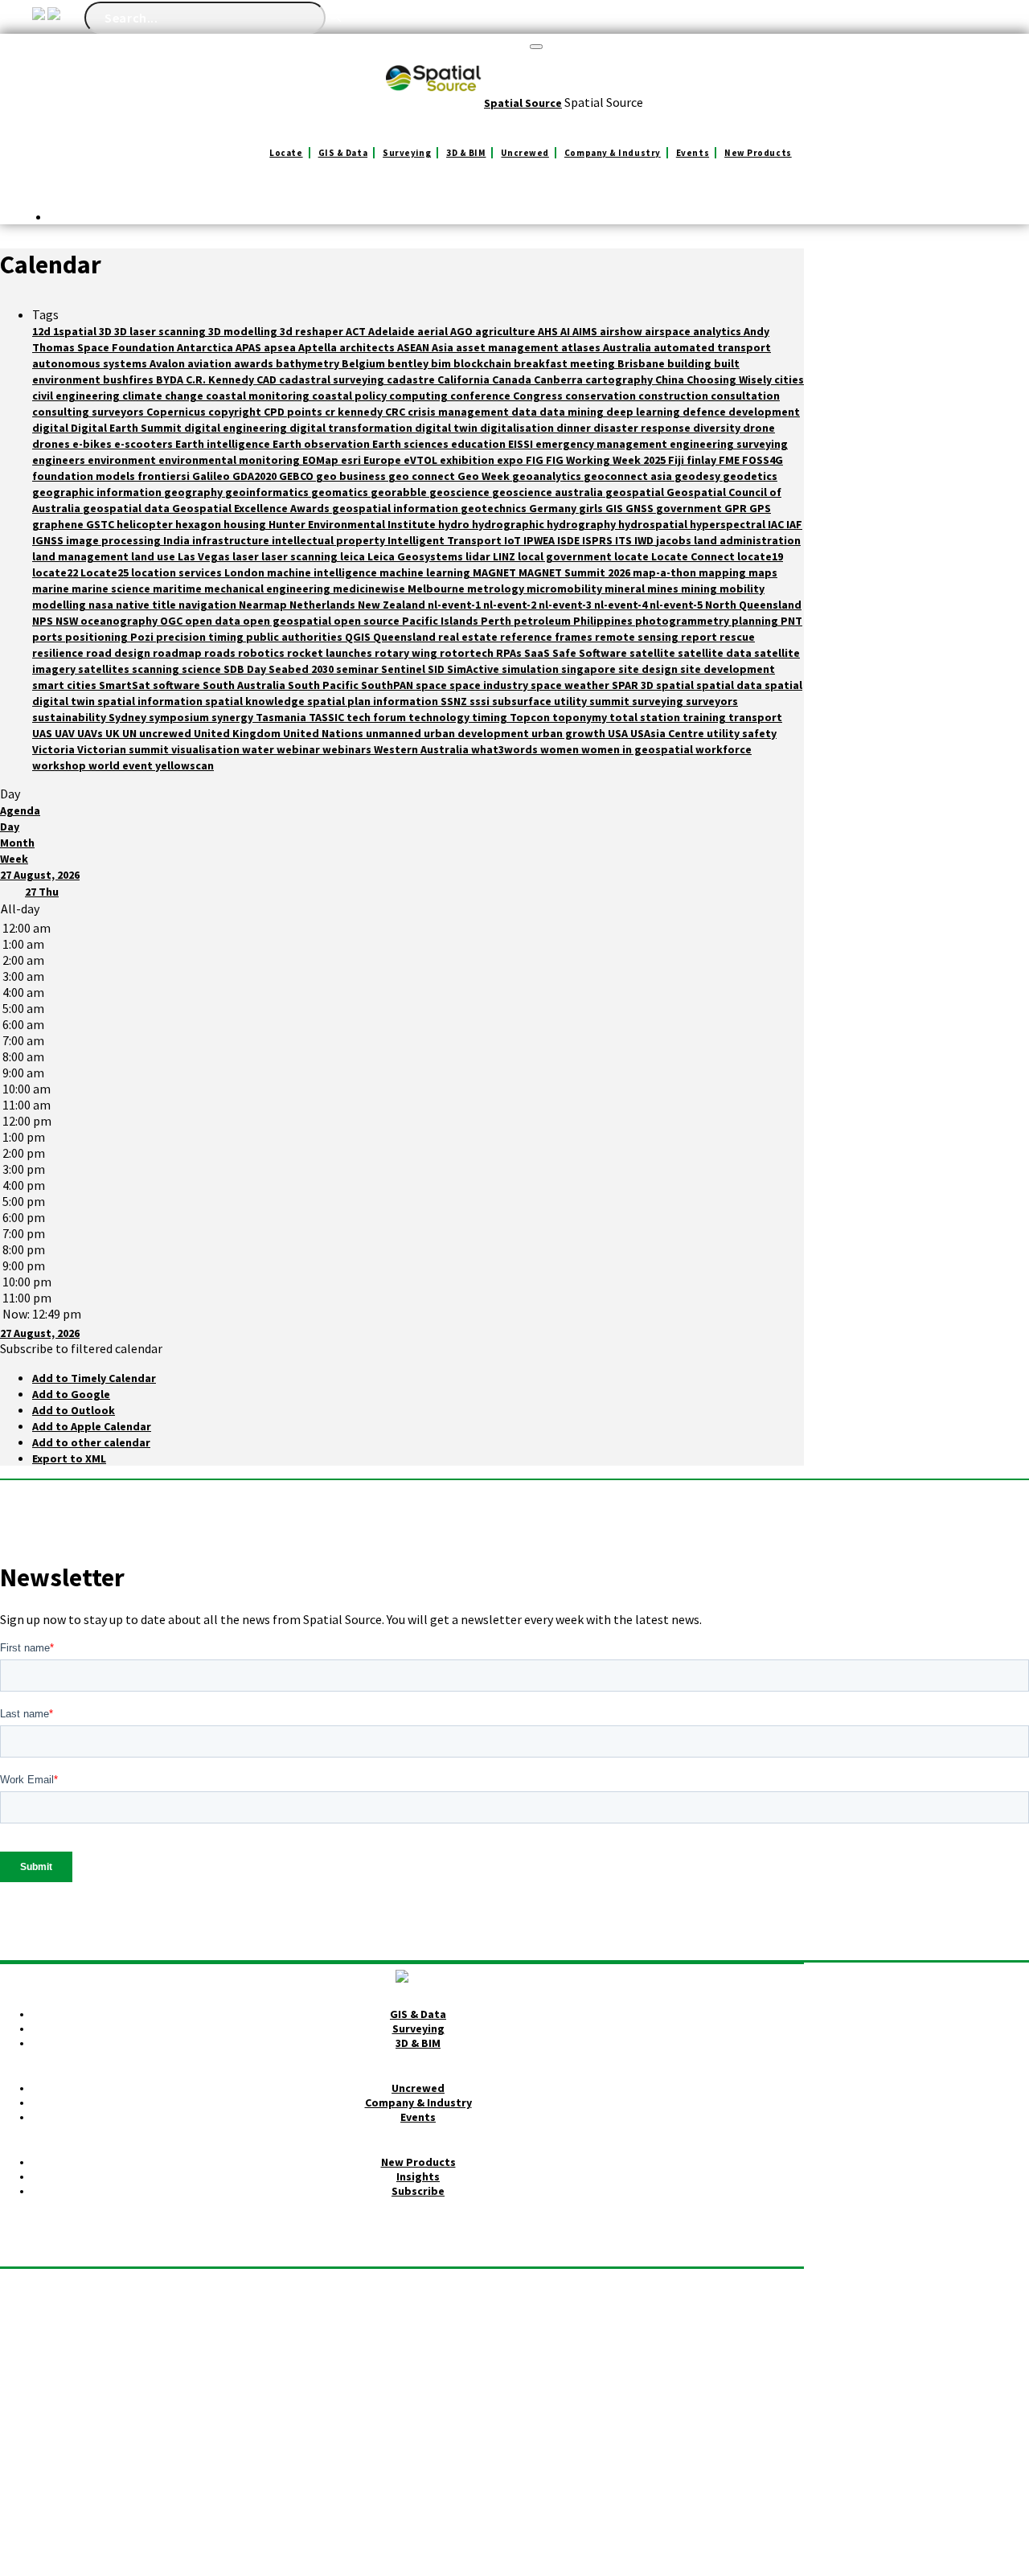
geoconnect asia (629, 476)
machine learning (426, 572)
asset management (508, 347)
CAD (268, 379)
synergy (234, 717)
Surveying (407, 153)
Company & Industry (613, 153)
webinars (348, 749)
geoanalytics (548, 476)
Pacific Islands (441, 621)
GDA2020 (256, 476)
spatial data (730, 685)
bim (442, 363)
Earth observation (322, 444)
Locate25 (106, 572)
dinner (575, 428)
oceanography (120, 621)
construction (674, 396)
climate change (164, 396)
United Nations (324, 733)
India (178, 540)
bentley (409, 363)
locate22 (56, 572)
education (480, 444)
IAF (794, 524)
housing (246, 524)
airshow (622, 331)
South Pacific (324, 685)
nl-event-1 (455, 605)
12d (43, 331)
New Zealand (393, 605)
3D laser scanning (161, 331)
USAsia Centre (668, 733)
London (246, 572)
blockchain (484, 363)
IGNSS (49, 540)
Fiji (677, 460)
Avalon (168, 363)
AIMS (586, 331)
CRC (396, 412)
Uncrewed (525, 153)
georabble (400, 492)
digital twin (447, 428)
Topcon (531, 717)
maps (763, 572)
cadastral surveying (333, 379)
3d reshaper (313, 331)
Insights (418, 2176)
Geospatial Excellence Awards (252, 508)
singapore (590, 669)
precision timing (201, 637)
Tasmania (282, 717)
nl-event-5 (677, 605)
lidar (479, 556)
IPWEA (540, 540)
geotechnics (495, 508)
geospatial (636, 492)
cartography (620, 379)
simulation (531, 669)
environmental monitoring (230, 460)
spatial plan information (374, 701)
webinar (299, 749)
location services (178, 572)
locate (633, 556)
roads (221, 653)
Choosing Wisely (730, 379)
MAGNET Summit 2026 (576, 572)
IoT (514, 540)
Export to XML (69, 1458)
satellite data (716, 653)
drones (52, 444)
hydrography (582, 524)
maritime (178, 589)
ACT (357, 331)
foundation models (85, 476)
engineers (60, 460)
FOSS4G (763, 460)
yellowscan (184, 765)
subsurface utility (541, 701)
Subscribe (418, 2191)
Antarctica (206, 347)
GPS (760, 508)
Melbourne (437, 589)
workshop (60, 765)
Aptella (319, 347)
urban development (478, 733)
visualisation (207, 749)
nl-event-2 (511, 605)
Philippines (604, 621)
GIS (615, 508)
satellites (105, 669)
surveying (659, 701)
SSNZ (455, 701)
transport (755, 717)
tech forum (377, 717)
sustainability (70, 717)
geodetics (750, 476)
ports (49, 637)
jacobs (675, 540)
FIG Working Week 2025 (607, 460)
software (178, 685)
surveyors (712, 701)
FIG (536, 460)
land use (154, 556)
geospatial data (127, 508)
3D (107, 331)
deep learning (644, 412)
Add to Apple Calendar (92, 1426)
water (259, 749)
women (561, 749)
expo (511, 460)
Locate (286, 153)
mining (700, 589)
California (465, 379)
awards (255, 363)
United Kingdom (238, 733)
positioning (98, 637)
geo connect (423, 476)
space (433, 685)
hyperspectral (729, 524)
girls (592, 508)
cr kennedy (355, 412)
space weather (571, 685)
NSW (68, 621)
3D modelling (244, 331)
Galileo (212, 476)
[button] (81, 1348)
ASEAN (414, 347)
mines (664, 589)
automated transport (712, 347)
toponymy (581, 717)
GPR (737, 508)
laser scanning (301, 556)
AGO (463, 331)
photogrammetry (683, 621)
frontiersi (165, 476)
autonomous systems (91, 363)
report (700, 637)
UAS (43, 733)
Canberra (560, 379)
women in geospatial (638, 749)
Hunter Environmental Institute (353, 524)
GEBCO (297, 476)
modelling (60, 605)
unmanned (395, 733)
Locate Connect (694, 556)
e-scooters (145, 444)
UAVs (91, 733)
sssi (481, 701)
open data (214, 621)
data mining (573, 412)
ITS (625, 540)
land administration (747, 540)
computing (420, 396)
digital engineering (237, 428)
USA (619, 733)
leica (354, 556)
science (203, 669)
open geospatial (288, 621)
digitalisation (518, 428)
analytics (718, 331)
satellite (654, 653)
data (525, 412)
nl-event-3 (566, 605)
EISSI (522, 444)
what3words (506, 749)
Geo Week (485, 476)
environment (123, 460)
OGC (172, 621)
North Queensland (753, 605)
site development (728, 669)
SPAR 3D (634, 685)
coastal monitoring (259, 396)
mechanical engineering (269, 589)
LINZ (505, 556)
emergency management (603, 444)
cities (789, 379)
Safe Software (591, 653)
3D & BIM (466, 153)
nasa (102, 605)
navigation (209, 605)
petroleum (543, 621)
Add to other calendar (91, 1442)
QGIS (359, 637)
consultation (745, 396)
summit (611, 701)
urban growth (570, 733)
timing (491, 717)
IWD (645, 540)
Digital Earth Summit (127, 428)
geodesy (699, 476)
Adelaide (393, 331)
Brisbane (642, 363)
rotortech (468, 653)
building (691, 363)
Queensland (406, 637)
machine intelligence (323, 572)
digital (51, 428)
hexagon (199, 524)
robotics (262, 653)
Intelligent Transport (446, 540)
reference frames (547, 637)
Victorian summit (124, 749)
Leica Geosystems (416, 556)
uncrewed (166, 733)
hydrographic (509, 524)
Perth (497, 621)
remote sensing (638, 637)
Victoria (55, 749)
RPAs (510, 653)
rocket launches (331, 653)
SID (437, 669)
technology (440, 717)
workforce (724, 749)
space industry (490, 685)
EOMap (322, 460)
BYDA (171, 379)
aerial (434, 331)
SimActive (474, 669)
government (690, 508)
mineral (626, 589)
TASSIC (328, 717)
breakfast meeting (566, 363)
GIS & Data (343, 153)
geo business (352, 476)
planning (756, 621)
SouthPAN (388, 685)
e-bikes (93, 444)
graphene (59, 524)
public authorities (295, 637)
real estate (469, 637)
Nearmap (264, 605)
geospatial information (396, 508)
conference (482, 396)
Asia (444, 347)
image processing (115, 540)
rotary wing (407, 653)
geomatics (341, 492)
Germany (554, 508)
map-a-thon (666, 572)
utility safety (742, 733)
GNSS (641, 508)
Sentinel (404, 669)
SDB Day (246, 669)
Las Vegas (205, 556)
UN (131, 733)
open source (368, 621)
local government (566, 556)
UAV (66, 733)
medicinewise (370, 589)
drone (759, 428)
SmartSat (126, 685)
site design (649, 669)
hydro (455, 524)
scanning (157, 669)
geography (195, 492)
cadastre (412, 379)
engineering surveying (729, 444)
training (705, 717)
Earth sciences (412, 444)
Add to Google (71, 1394)
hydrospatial (654, 524)
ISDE (570, 540)
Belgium (365, 363)
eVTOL (422, 460)
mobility (742, 589)
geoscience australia (549, 492)
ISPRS (599, 540)
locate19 (760, 556)
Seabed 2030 (302, 669)
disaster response (643, 428)
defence (705, 412)
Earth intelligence (224, 444)
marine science (112, 589)
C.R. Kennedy (221, 379)
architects (368, 347)
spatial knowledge (256, 701)
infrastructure (232, 540)
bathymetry (309, 363)
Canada (513, 379)
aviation (211, 363)
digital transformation (352, 428)
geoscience (461, 492)
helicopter (146, 524)
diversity (718, 428)
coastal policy (351, 396)
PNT (791, 621)
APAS (250, 347)
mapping (724, 572)
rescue (737, 637)
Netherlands (324, 605)
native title (147, 605)
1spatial (76, 331)
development (764, 412)
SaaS (538, 653)
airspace (669, 331)
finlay (703, 460)
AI (566, 331)
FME (730, 460)
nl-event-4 (622, 605)
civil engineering (77, 396)
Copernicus (177, 412)
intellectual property (330, 540)
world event (122, 765)
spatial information (151, 701)
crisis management (459, 412)
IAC (777, 524)
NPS (44, 621)
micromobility (566, 589)
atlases (582, 347)
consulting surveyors (89, 412)
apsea (281, 347)
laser (247, 556)
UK (114, 733)
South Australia (245, 685)
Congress (539, 396)
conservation (602, 396)
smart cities (66, 685)
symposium (180, 717)
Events (693, 153)
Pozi (143, 637)
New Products (758, 153)
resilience (59, 653)
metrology (497, 589)
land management (82, 556)
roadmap (178, 653)
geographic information (98, 492)
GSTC (101, 524)
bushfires (129, 379)
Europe (383, 460)
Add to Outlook (74, 1410)
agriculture (506, 331)
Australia (628, 347)
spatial (676, 685)
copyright (236, 412)
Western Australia (422, 749)
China (671, 379)
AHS (549, 331)
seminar (359, 669)
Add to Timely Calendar (94, 1378)
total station (646, 717)
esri (352, 460)
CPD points (294, 412)
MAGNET (496, 572)
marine (52, 589)
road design (119, 653)
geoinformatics (268, 492)
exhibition (468, 460)
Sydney (129, 717)
